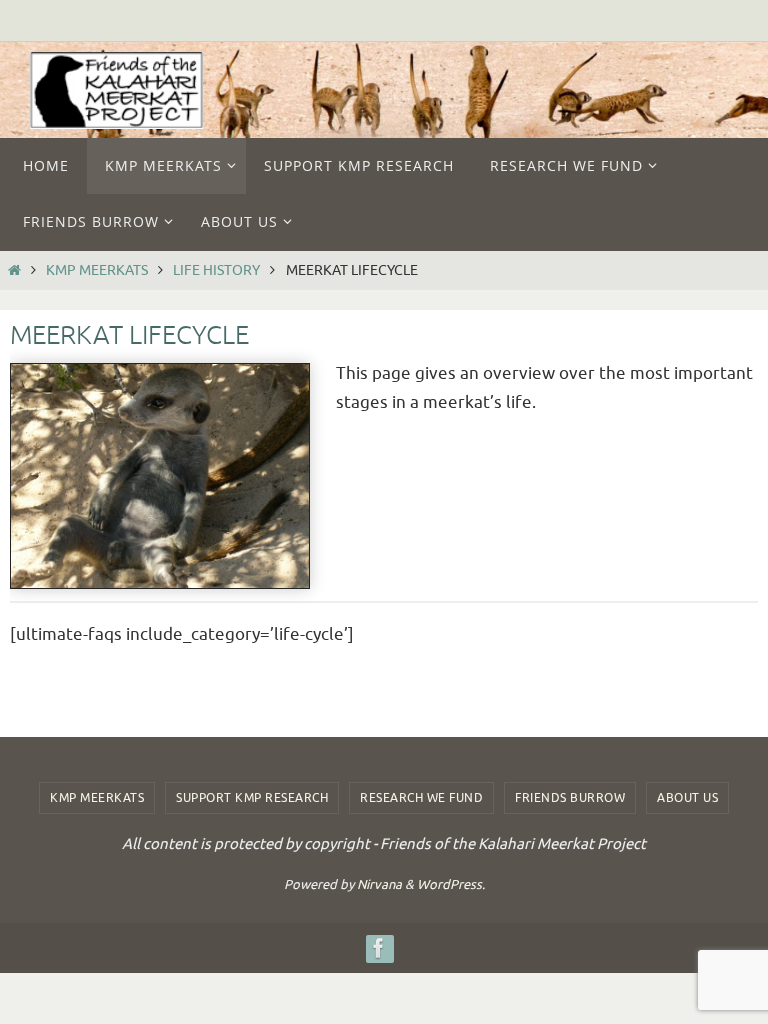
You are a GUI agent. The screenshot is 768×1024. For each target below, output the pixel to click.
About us (687, 798)
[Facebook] (379, 948)
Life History (216, 270)
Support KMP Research (252, 798)
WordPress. (451, 884)
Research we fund (421, 798)
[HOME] (14, 270)
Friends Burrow (570, 798)
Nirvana (379, 884)
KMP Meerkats (97, 270)
